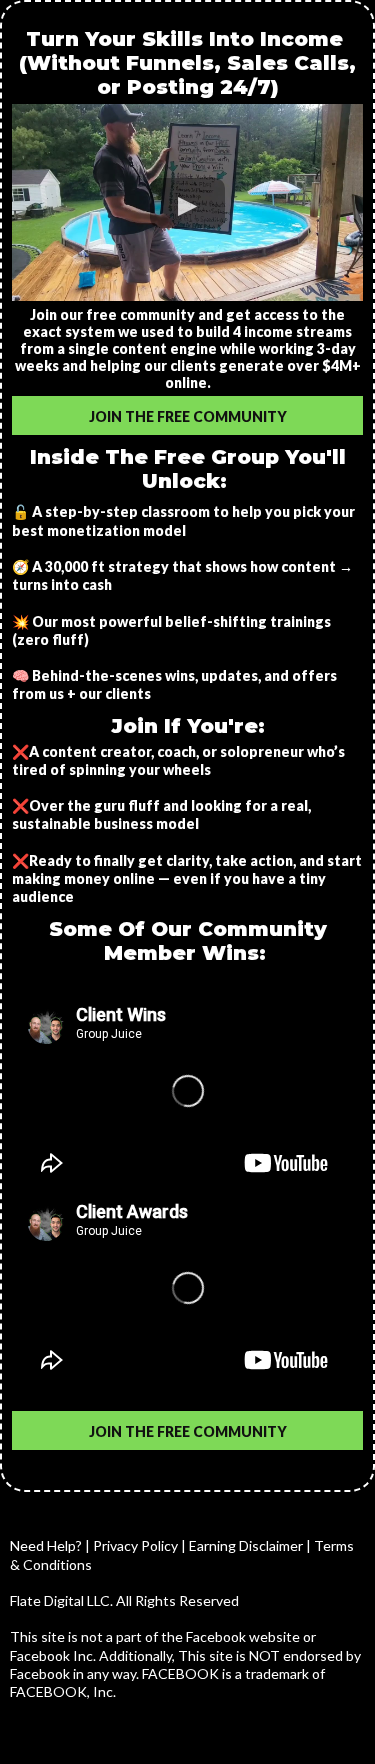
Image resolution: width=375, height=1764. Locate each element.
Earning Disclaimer (247, 1545)
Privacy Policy (135, 1545)
